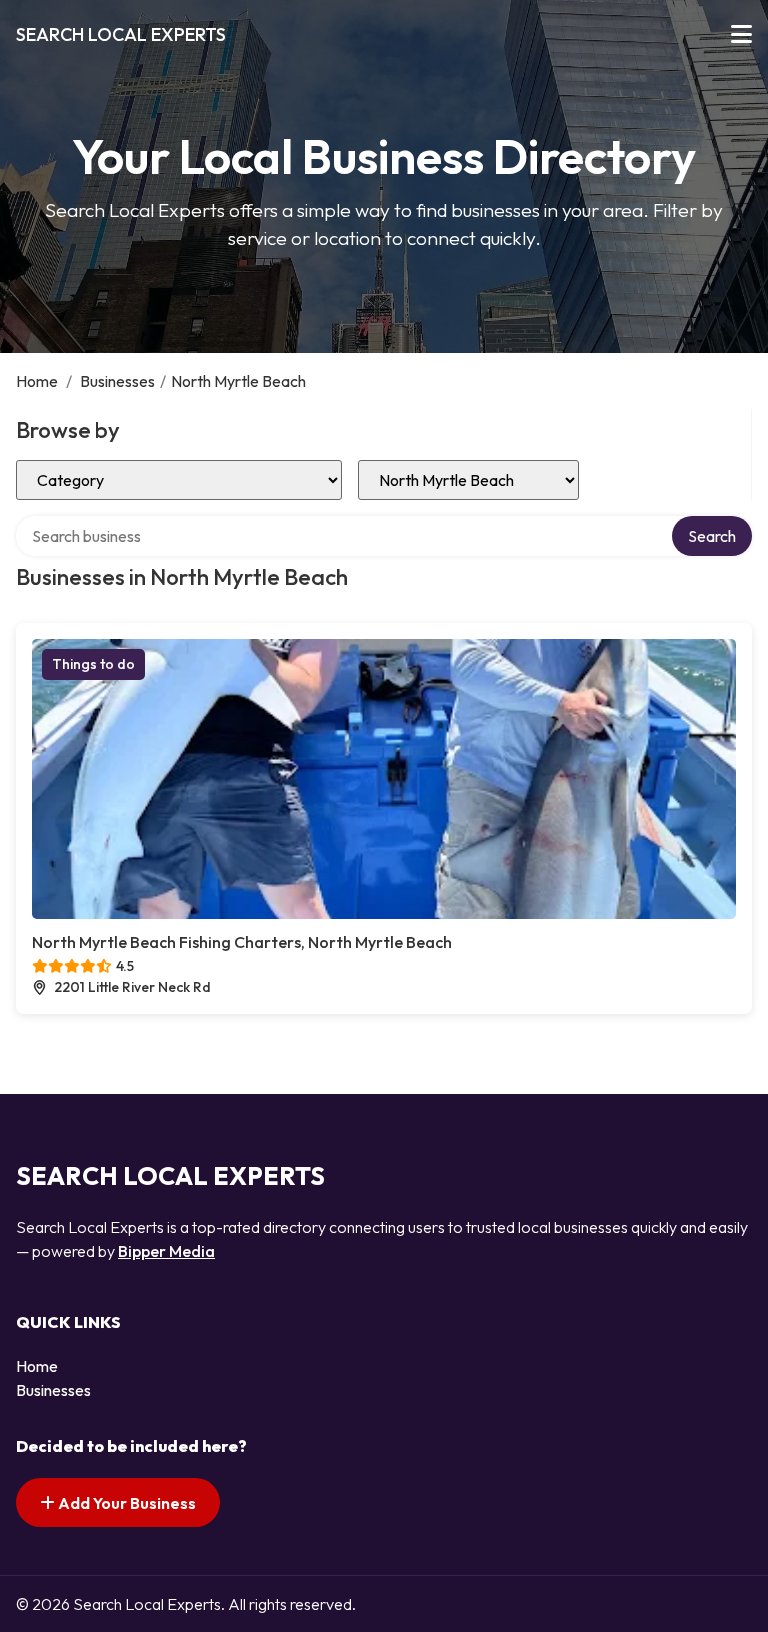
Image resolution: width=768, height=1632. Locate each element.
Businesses (117, 381)
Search (712, 536)
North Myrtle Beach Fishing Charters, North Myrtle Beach (242, 942)
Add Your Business (125, 1503)
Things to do (93, 664)
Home (37, 381)
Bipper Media (166, 1251)
